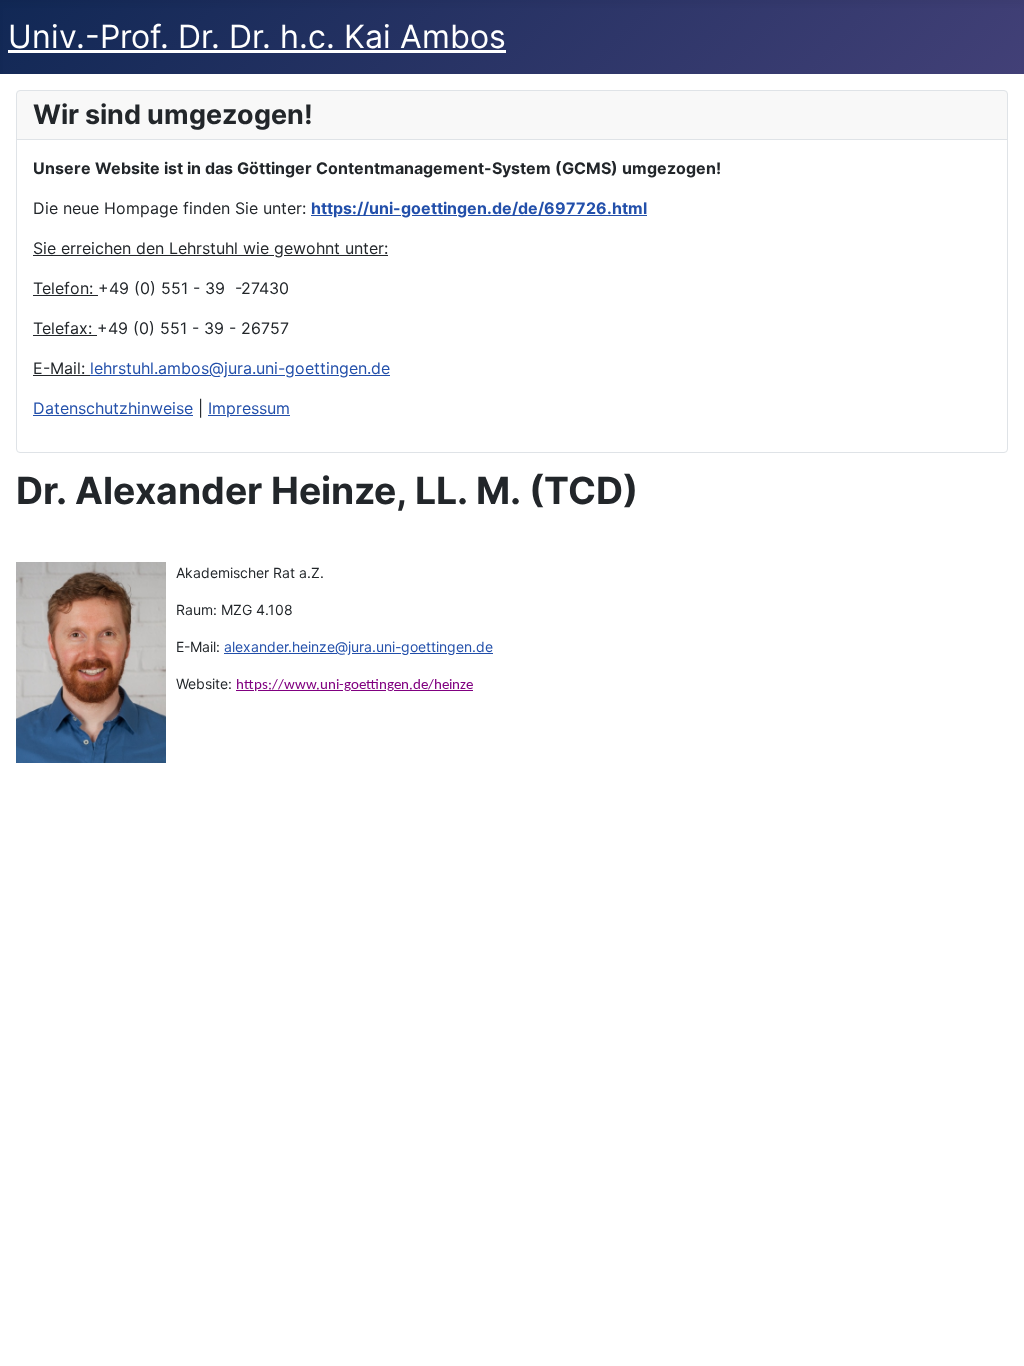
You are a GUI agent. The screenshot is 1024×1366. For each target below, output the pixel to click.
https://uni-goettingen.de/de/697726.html (479, 208)
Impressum (249, 408)
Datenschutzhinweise (113, 408)
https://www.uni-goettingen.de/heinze (354, 685)
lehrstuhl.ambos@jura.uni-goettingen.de (240, 368)
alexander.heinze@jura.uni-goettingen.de (358, 646)
